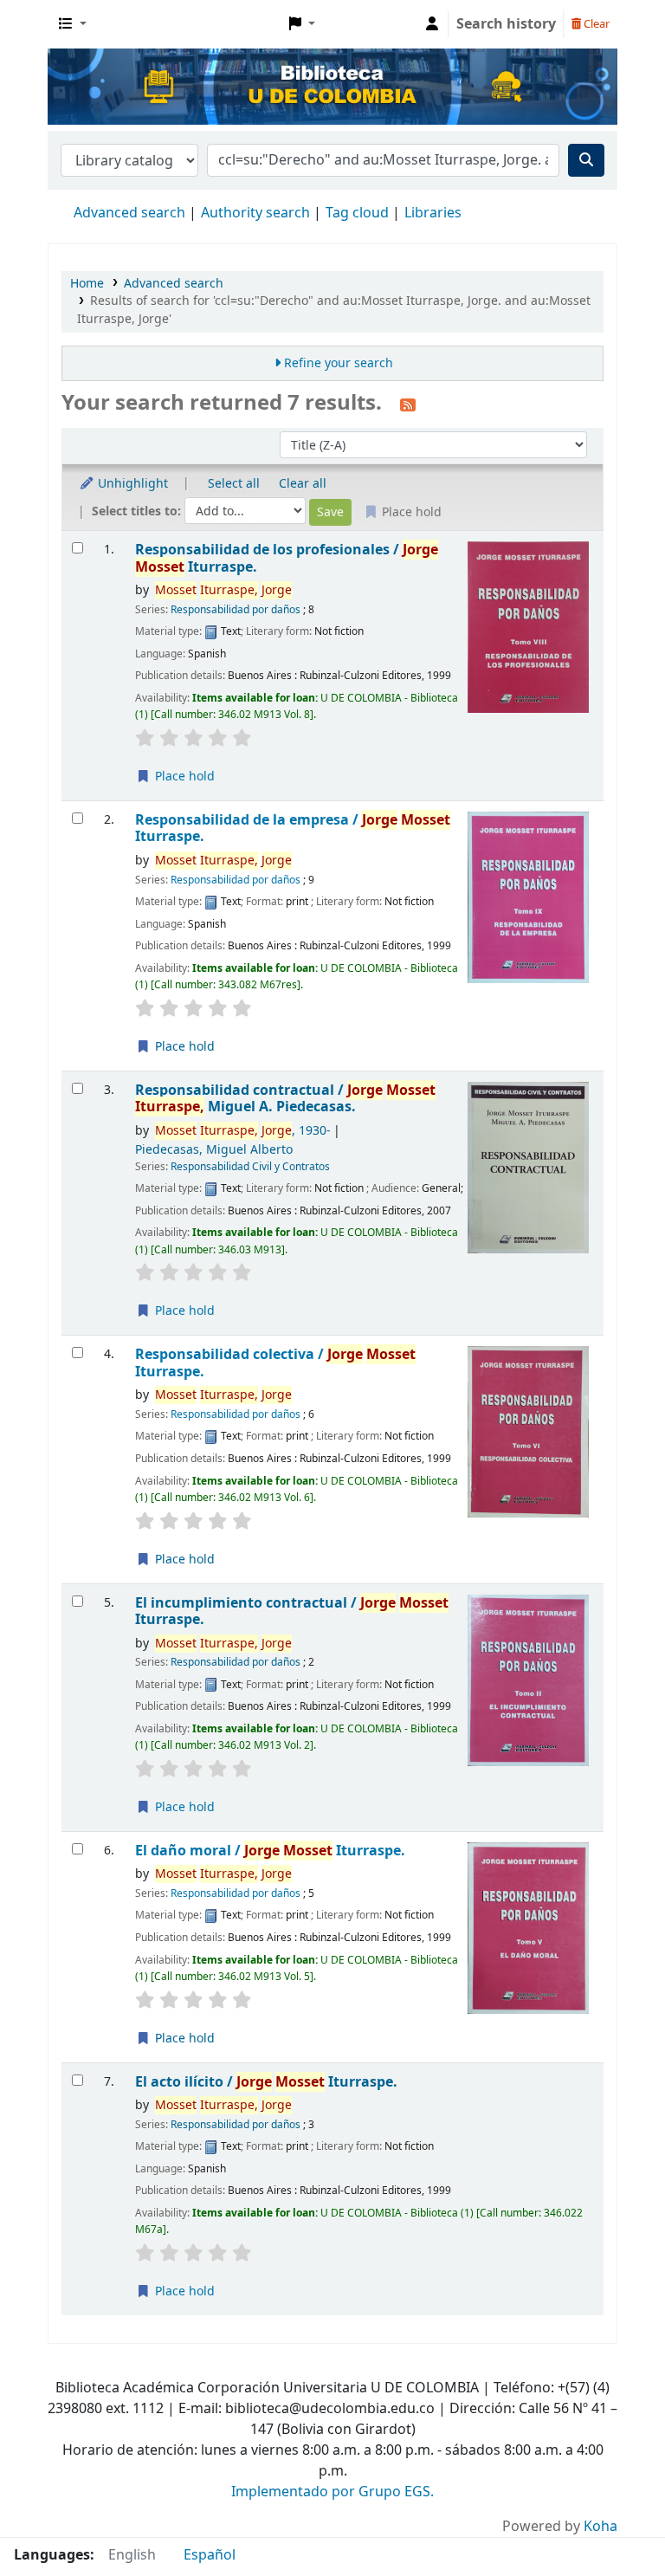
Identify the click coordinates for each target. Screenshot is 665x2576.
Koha (600, 2527)
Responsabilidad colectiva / (275, 1363)
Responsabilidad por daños (236, 610)
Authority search (255, 213)
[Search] (586, 160)
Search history (506, 24)
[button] (73, 24)
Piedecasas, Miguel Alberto (214, 1150)
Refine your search (339, 363)
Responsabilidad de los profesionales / (287, 558)
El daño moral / (270, 1851)
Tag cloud (357, 213)
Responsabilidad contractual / (285, 1099)
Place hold (183, 777)
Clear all (303, 484)
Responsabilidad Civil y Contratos (250, 1167)
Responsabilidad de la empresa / (293, 828)
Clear (595, 24)
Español (210, 2555)
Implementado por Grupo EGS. (332, 2492)
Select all (234, 484)
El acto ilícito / (266, 2082)
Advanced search (129, 213)
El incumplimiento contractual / (292, 1612)
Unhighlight (131, 484)
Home (87, 284)
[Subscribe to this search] (408, 405)
